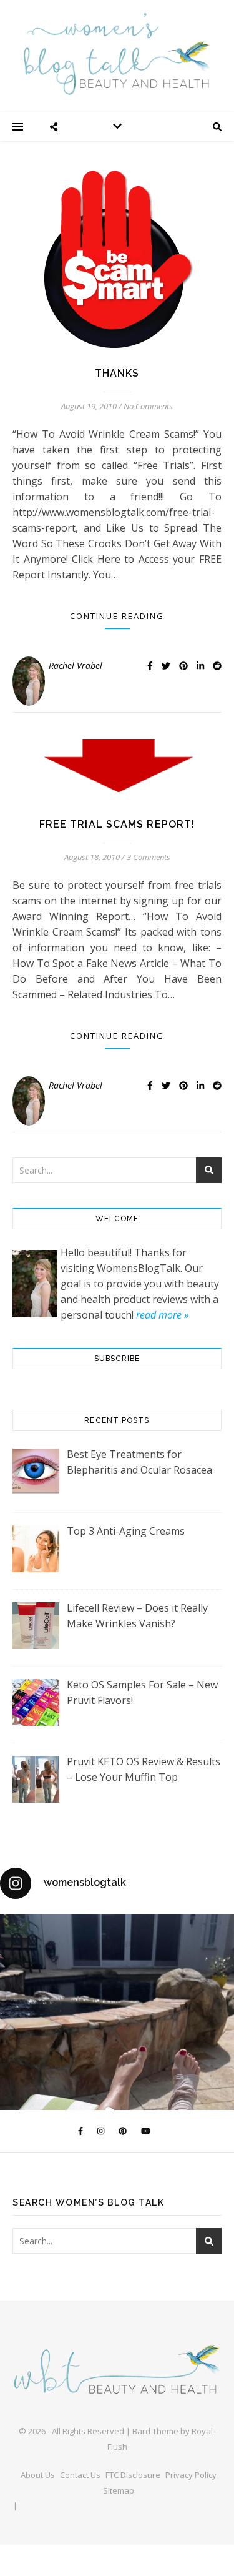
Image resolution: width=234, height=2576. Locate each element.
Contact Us (80, 2475)
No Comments (148, 406)
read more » (162, 1315)
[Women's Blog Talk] (117, 54)
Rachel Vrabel (76, 666)
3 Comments (149, 857)
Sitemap (119, 2490)
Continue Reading (117, 616)
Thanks (117, 373)
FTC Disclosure (133, 2475)
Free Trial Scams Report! (117, 824)
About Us (38, 2475)
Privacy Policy (191, 2475)
